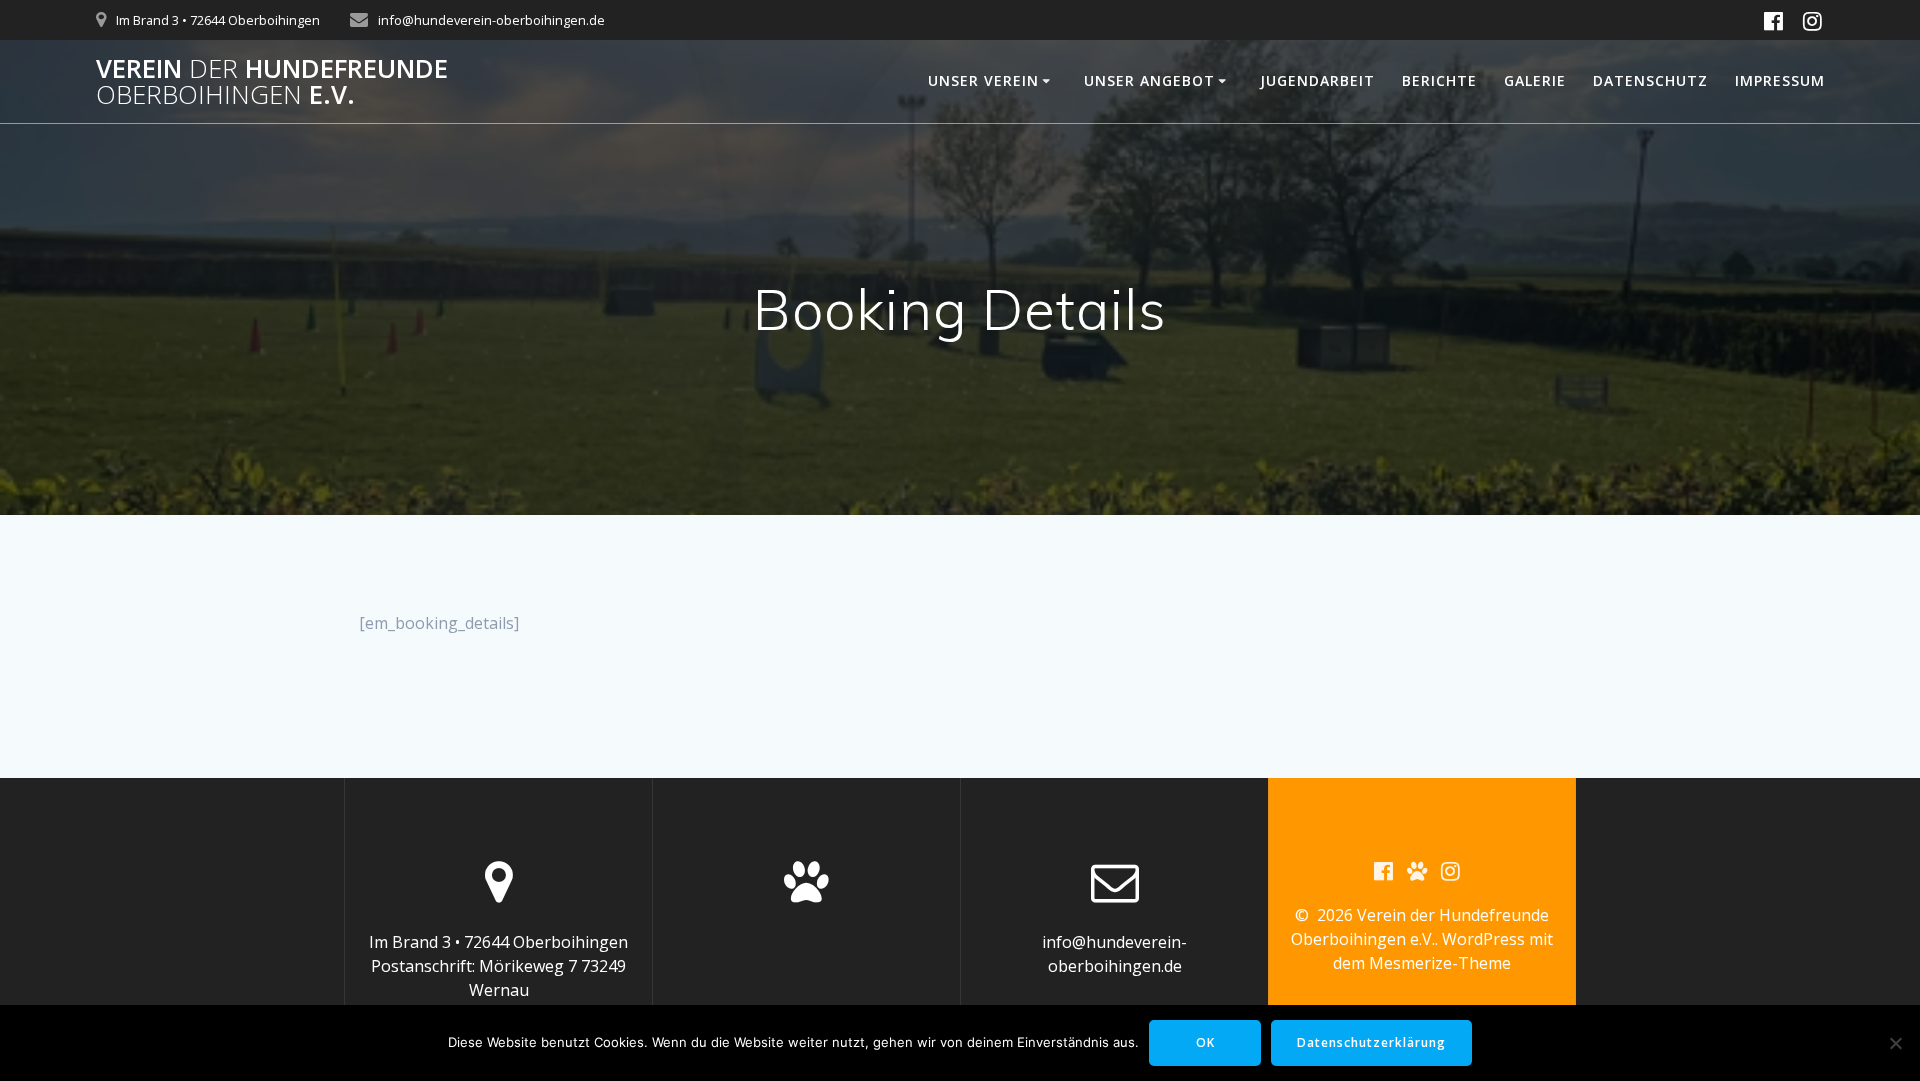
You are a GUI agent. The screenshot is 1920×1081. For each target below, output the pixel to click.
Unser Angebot (1149, 80)
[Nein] (1895, 1043)
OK (1205, 1042)
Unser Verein (983, 80)
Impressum (1780, 80)
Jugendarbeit (1317, 80)
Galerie (1535, 80)
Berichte (1439, 80)
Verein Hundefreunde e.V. (272, 81)
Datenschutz (1650, 80)
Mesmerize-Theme (1440, 963)
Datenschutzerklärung (1371, 1042)
